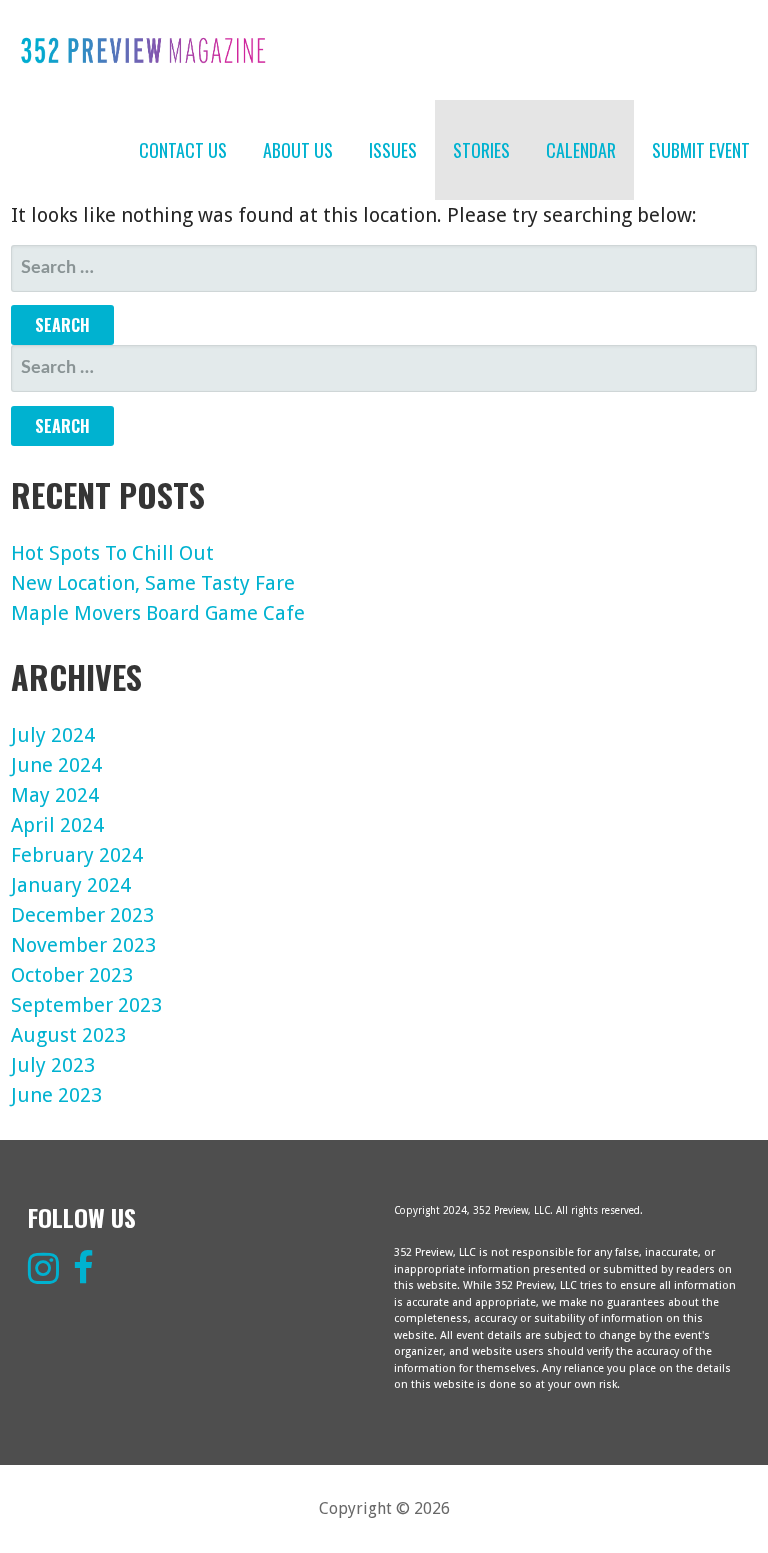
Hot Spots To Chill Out (112, 553)
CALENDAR (581, 150)
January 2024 (71, 885)
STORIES (481, 150)
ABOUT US (298, 150)
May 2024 (55, 795)
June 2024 (56, 765)
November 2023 (83, 945)
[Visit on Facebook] (83, 1276)
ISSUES (393, 150)
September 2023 (86, 1005)
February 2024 (77, 855)
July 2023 (53, 1065)
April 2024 (57, 825)
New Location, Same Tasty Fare (153, 583)
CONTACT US (183, 150)
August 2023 (68, 1035)
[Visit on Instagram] (43, 1276)
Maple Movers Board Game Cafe (158, 613)
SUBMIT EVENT (701, 150)
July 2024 (53, 735)
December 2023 (82, 915)
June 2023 (56, 1095)
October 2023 (72, 975)
